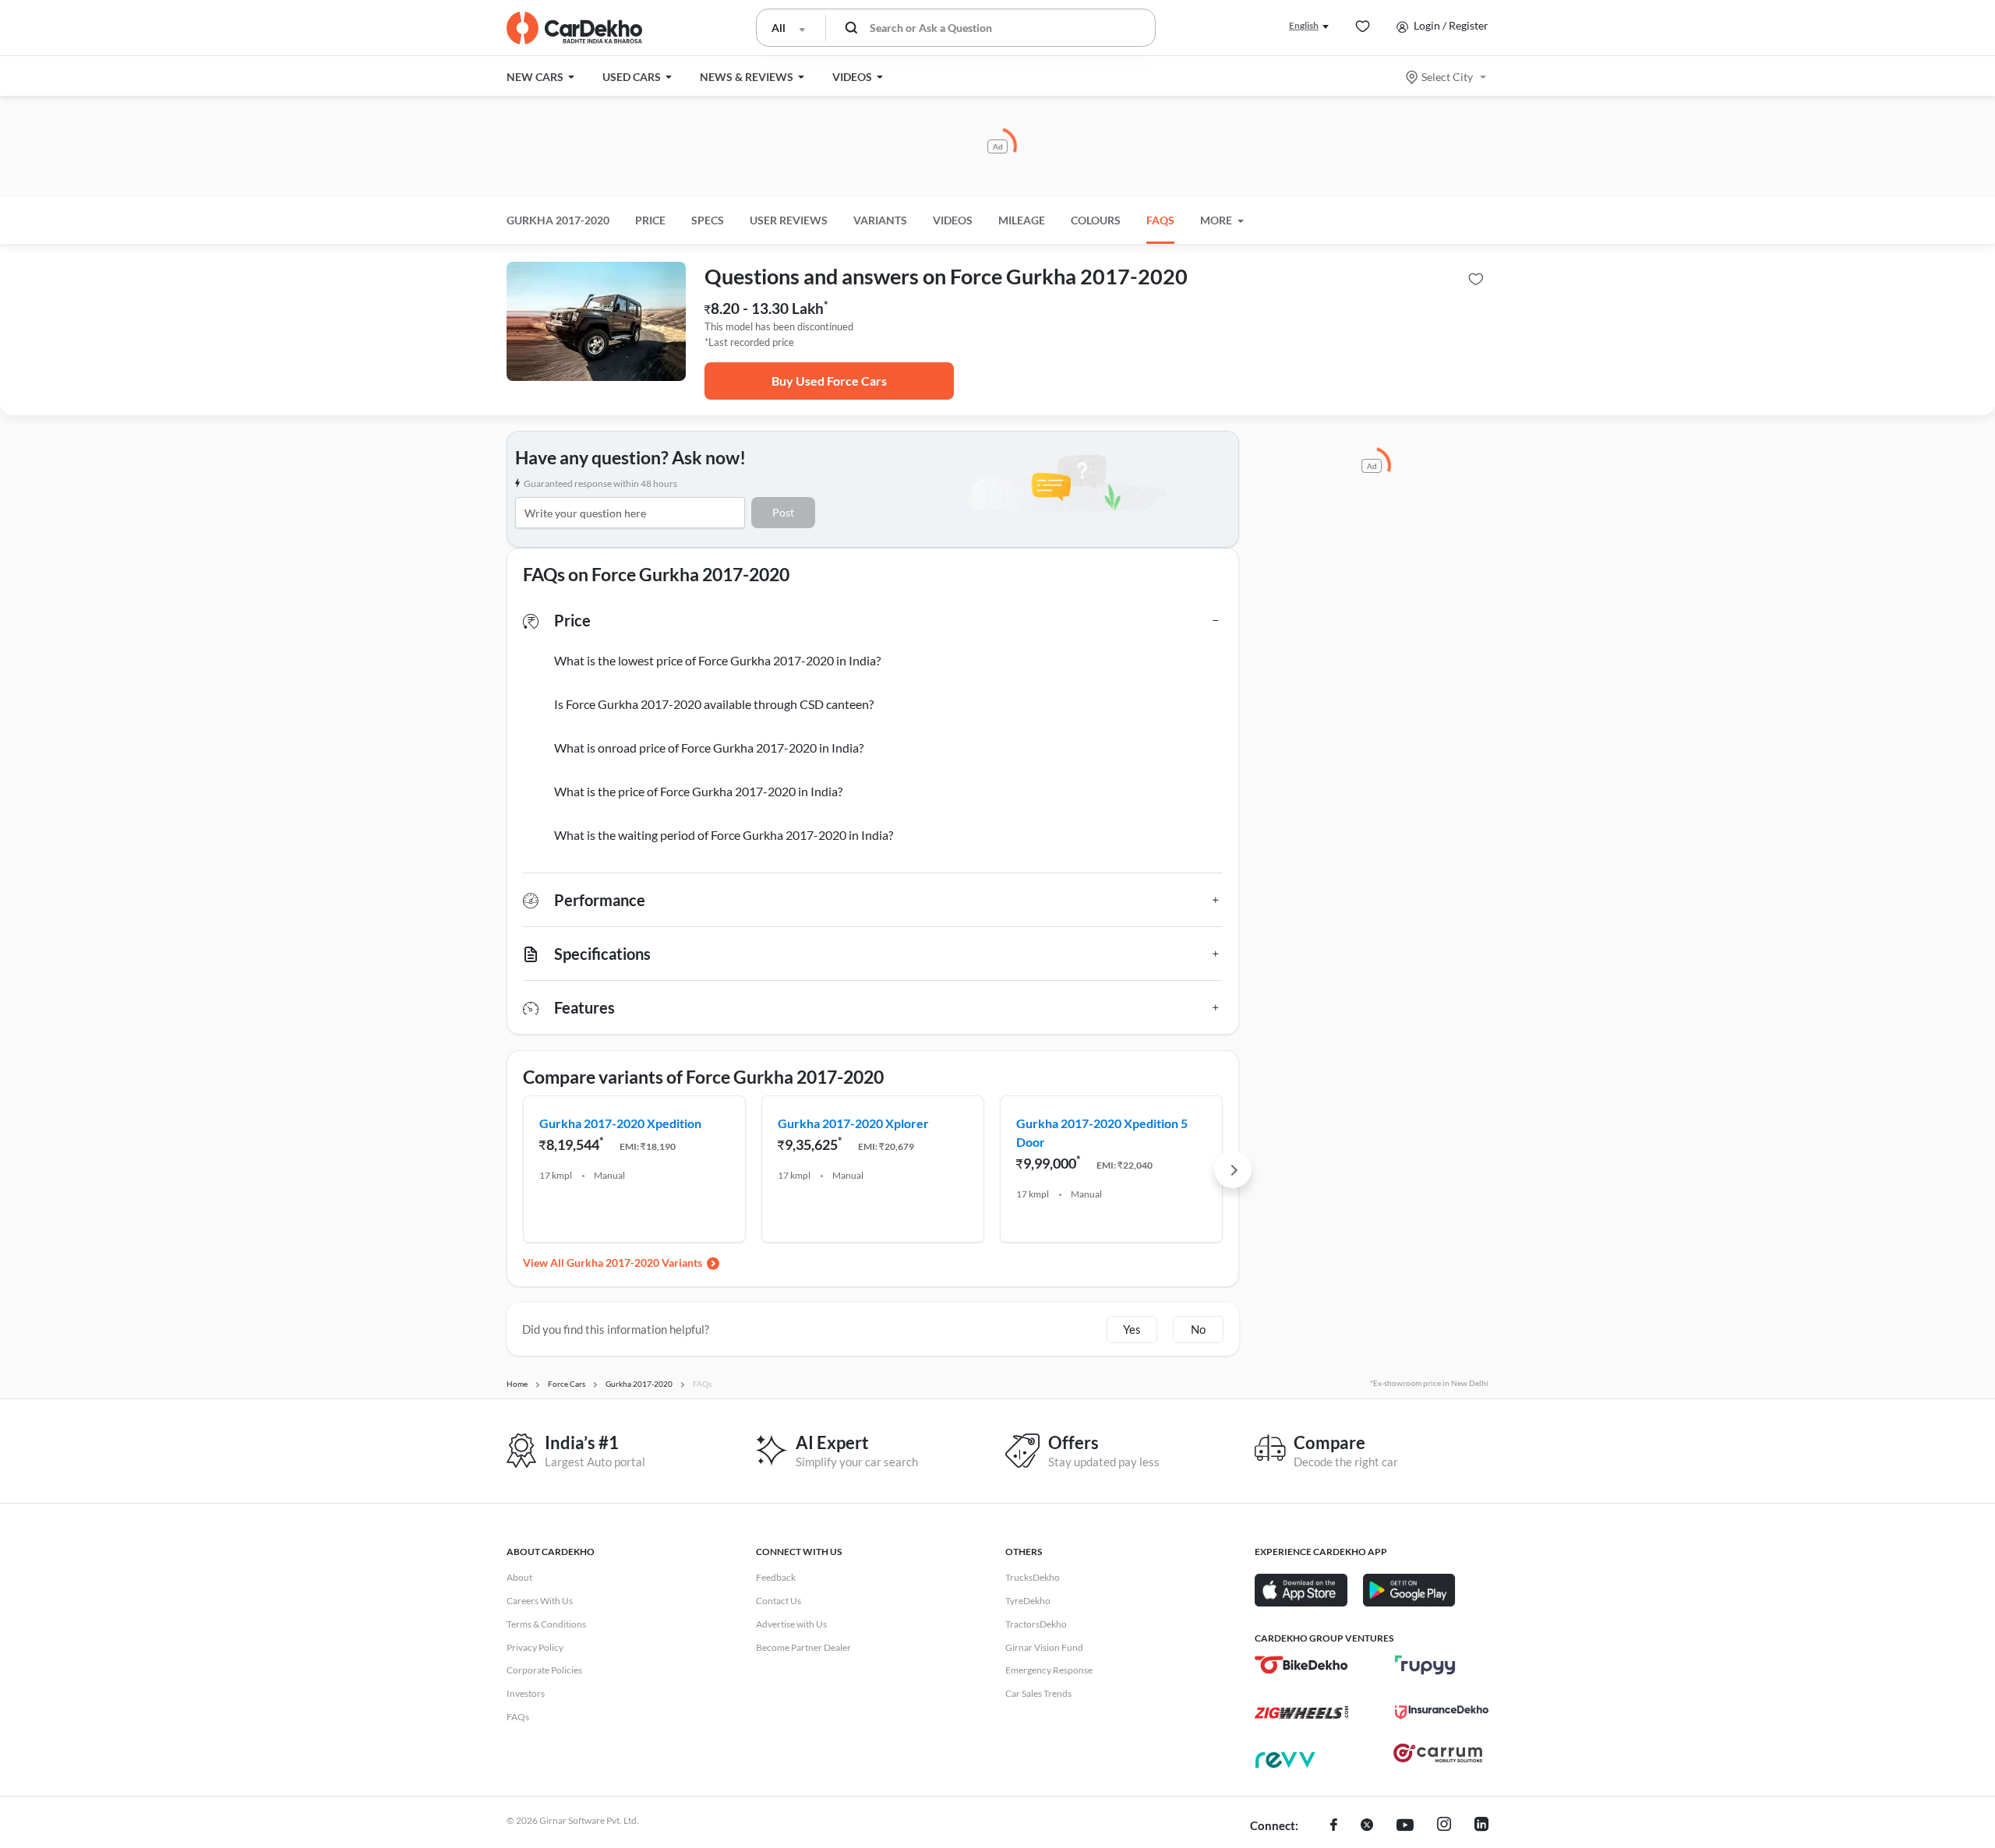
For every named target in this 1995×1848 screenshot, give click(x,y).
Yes (1132, 1329)
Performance (600, 900)
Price (572, 620)
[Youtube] (1405, 1826)
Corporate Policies (544, 1670)
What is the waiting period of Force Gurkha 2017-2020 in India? (724, 835)
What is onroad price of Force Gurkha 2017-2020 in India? (709, 748)
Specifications (602, 954)
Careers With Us (540, 1601)
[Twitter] (1367, 1826)
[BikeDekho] (1301, 1665)
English (1304, 25)
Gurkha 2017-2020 (558, 220)
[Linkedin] (1481, 1826)
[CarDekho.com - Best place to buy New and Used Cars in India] (574, 28)
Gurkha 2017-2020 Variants (634, 1263)
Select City (1447, 77)
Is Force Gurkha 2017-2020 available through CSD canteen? (714, 704)
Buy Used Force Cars (829, 381)
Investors (526, 1693)
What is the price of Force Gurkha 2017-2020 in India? (698, 791)
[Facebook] (1334, 1826)
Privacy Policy (535, 1647)
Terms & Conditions (546, 1624)
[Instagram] (1444, 1826)
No (1198, 1329)
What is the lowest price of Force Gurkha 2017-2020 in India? (717, 660)
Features (584, 1007)
